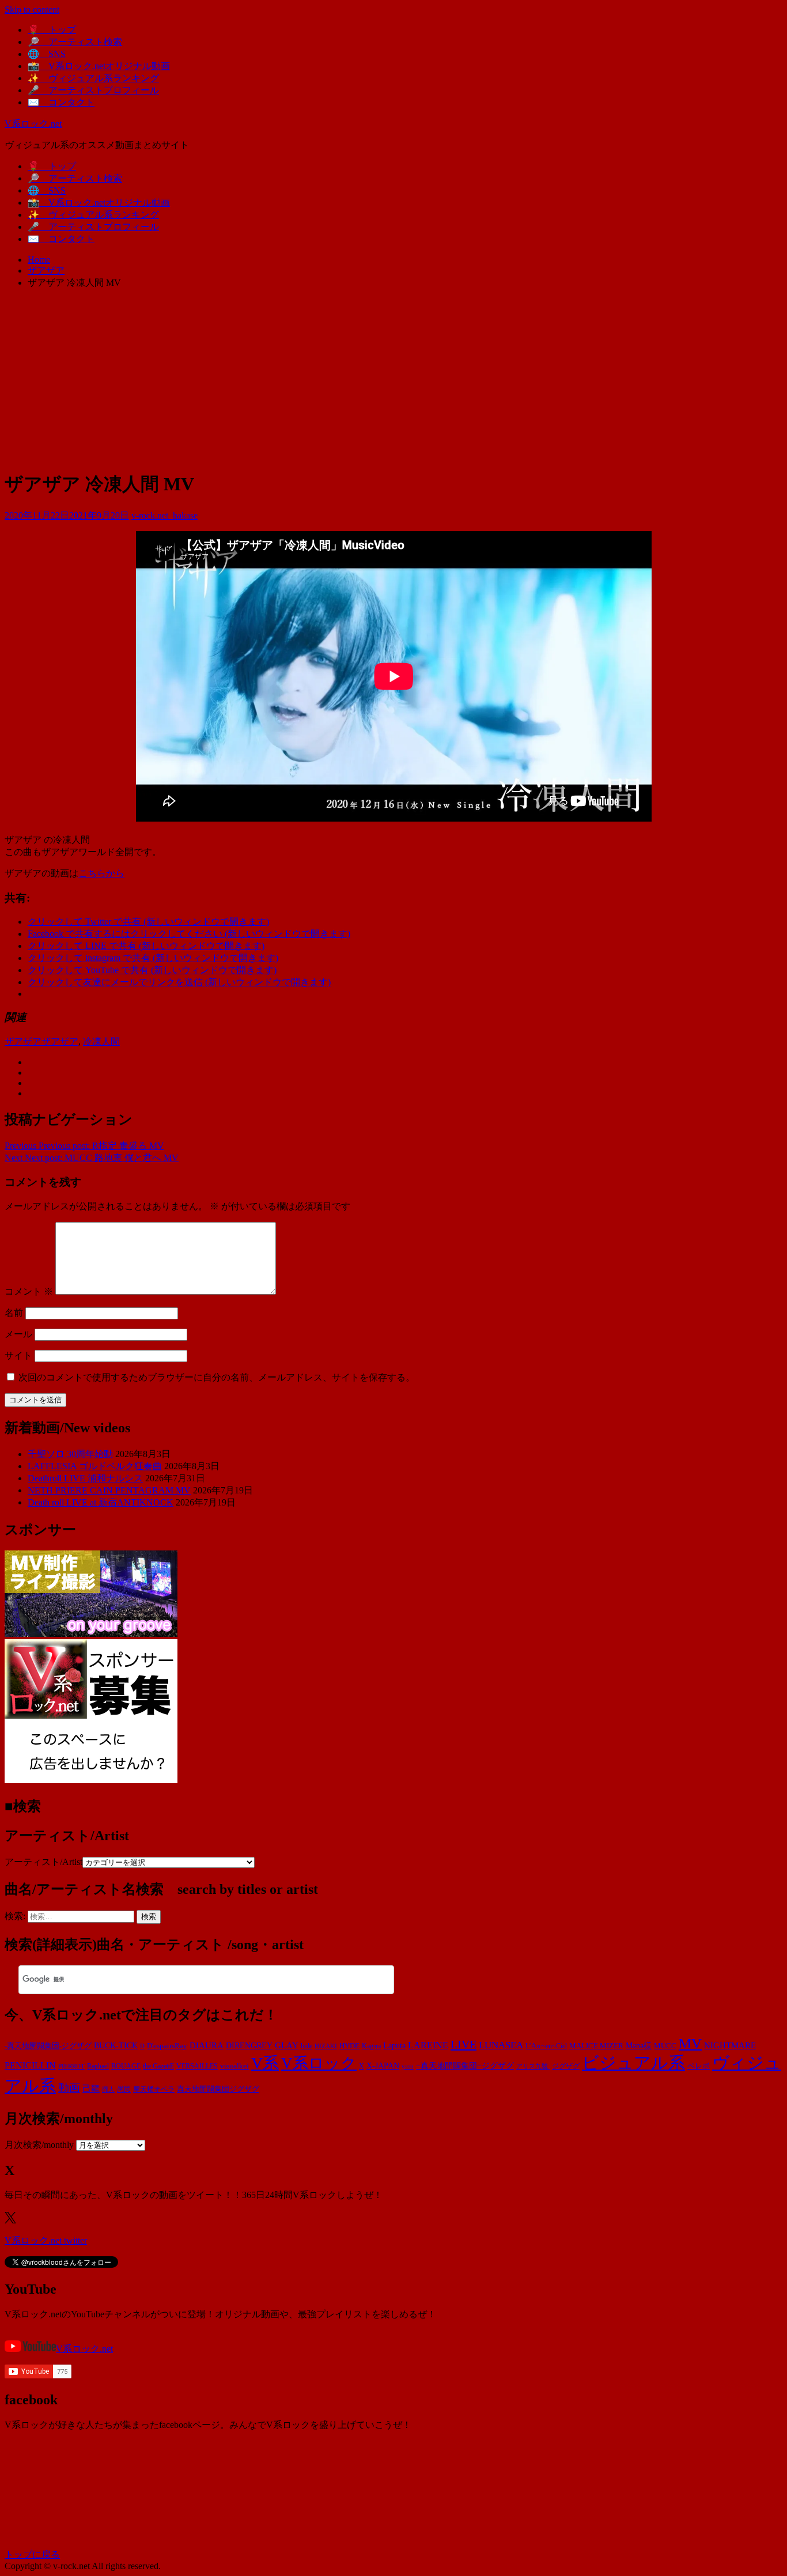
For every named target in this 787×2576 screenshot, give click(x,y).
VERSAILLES (197, 2066)
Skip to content (32, 10)
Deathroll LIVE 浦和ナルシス (85, 1478)
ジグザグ (566, 2066)
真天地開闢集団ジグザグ (218, 2089)
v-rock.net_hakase (164, 515)
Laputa (394, 2045)
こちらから (101, 873)
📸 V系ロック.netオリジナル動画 (99, 66)
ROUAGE (126, 2066)
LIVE (464, 2044)
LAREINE (428, 2045)
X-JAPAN (383, 2066)
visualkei (234, 2066)
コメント (29, 1291)
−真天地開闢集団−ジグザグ (465, 2066)
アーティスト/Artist (43, 1862)
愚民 (124, 2089)
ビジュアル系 (633, 2063)
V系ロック (319, 2063)
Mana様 (639, 2046)
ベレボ (699, 2066)
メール (18, 1334)
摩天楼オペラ (154, 2089)
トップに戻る (32, 2554)
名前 (14, 1313)
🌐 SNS (47, 54)
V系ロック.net (33, 124)
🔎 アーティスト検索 (75, 42)
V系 (265, 2063)
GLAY (287, 2045)
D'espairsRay (167, 2046)
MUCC (665, 2046)
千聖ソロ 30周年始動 (70, 1454)
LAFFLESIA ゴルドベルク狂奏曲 (95, 1466)
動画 (69, 2088)
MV (690, 2043)
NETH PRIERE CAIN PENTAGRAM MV (109, 1490)
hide (307, 2046)
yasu (408, 2066)
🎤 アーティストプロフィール (93, 90)
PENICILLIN (30, 2065)
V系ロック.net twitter (46, 2240)
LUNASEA (501, 2045)
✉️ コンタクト (61, 102)
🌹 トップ (52, 30)
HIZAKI (326, 2046)
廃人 (108, 2089)
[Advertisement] (393, 379)
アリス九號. (533, 2066)
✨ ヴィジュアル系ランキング (93, 78)
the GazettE (158, 2066)
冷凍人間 (101, 1041)
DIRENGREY (249, 2046)
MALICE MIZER (596, 2046)
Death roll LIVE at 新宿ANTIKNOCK (101, 1502)
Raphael (98, 2066)
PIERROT (71, 2066)
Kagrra (371, 2046)
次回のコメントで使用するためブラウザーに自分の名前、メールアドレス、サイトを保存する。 (217, 1377)
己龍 (91, 2088)
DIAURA (207, 2045)
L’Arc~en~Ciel (546, 2046)
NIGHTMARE (730, 2045)
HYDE (349, 2046)
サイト (18, 1355)
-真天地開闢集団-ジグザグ (48, 2046)
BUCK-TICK (116, 2046)
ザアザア (23, 1041)
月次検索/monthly (39, 2145)
